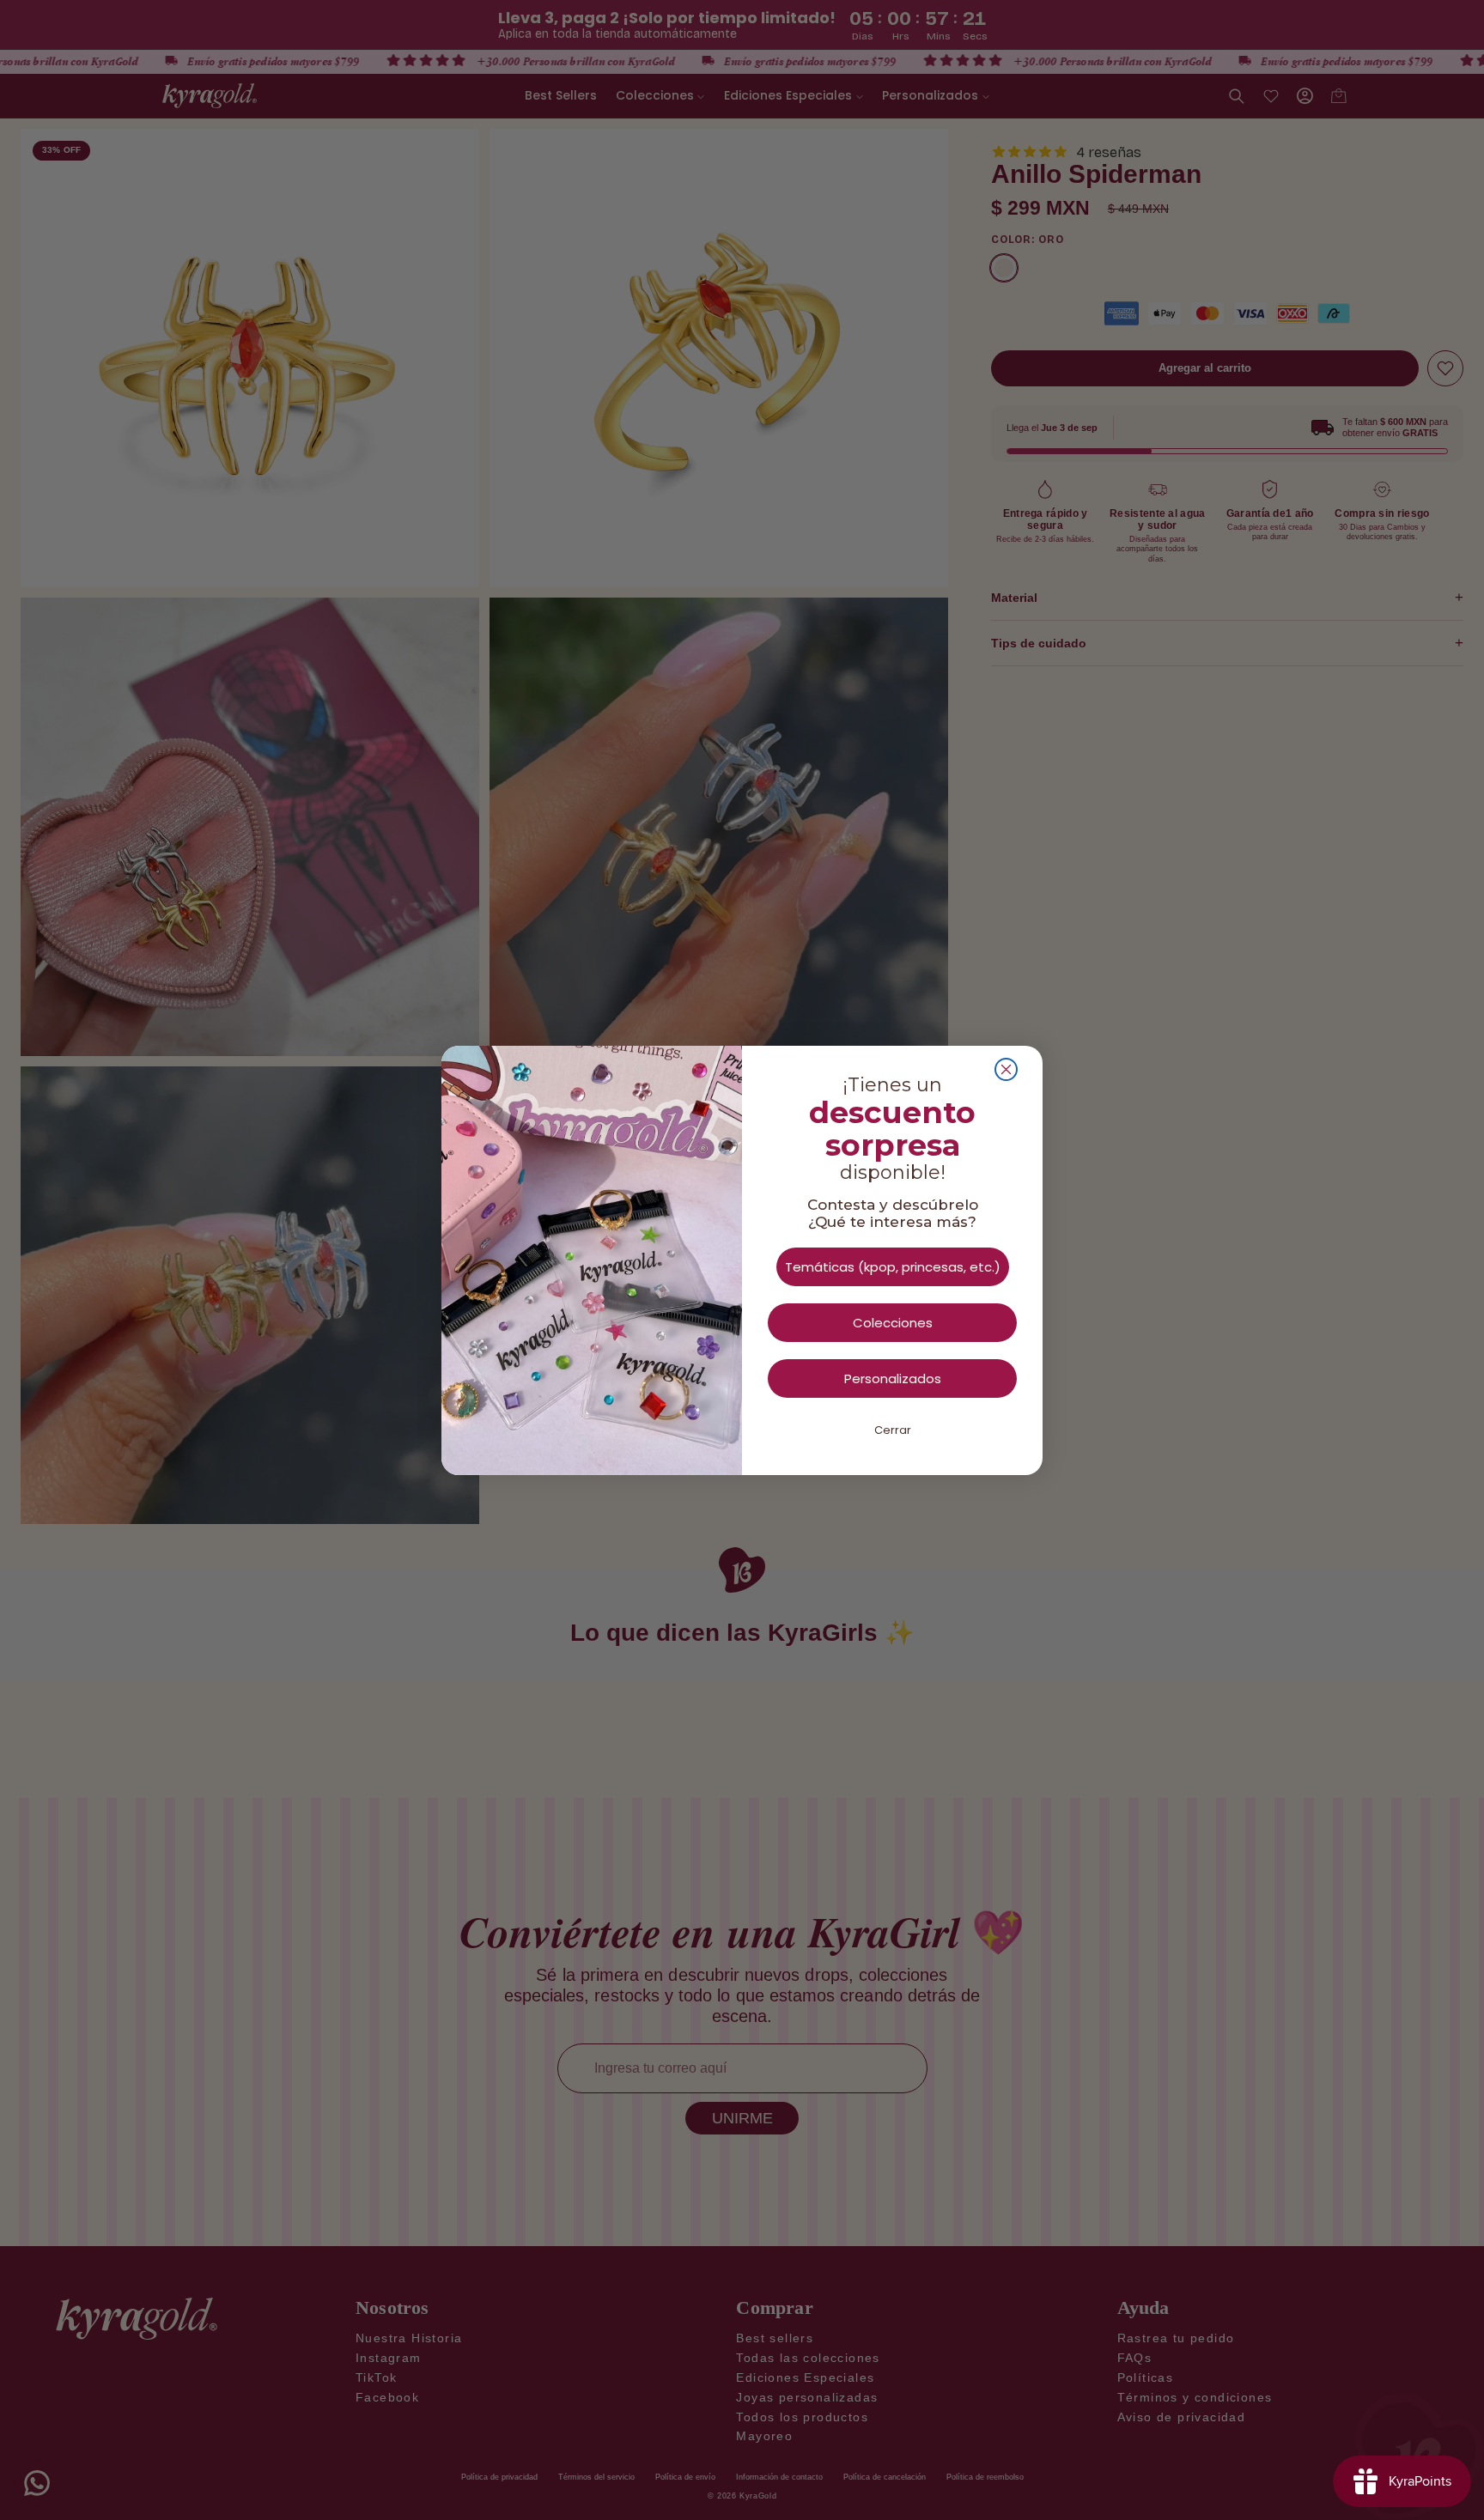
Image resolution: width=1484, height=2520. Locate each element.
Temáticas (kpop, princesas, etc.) (893, 1267)
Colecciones (893, 1323)
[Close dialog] (1006, 1069)
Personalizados (893, 1378)
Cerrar (893, 1430)
